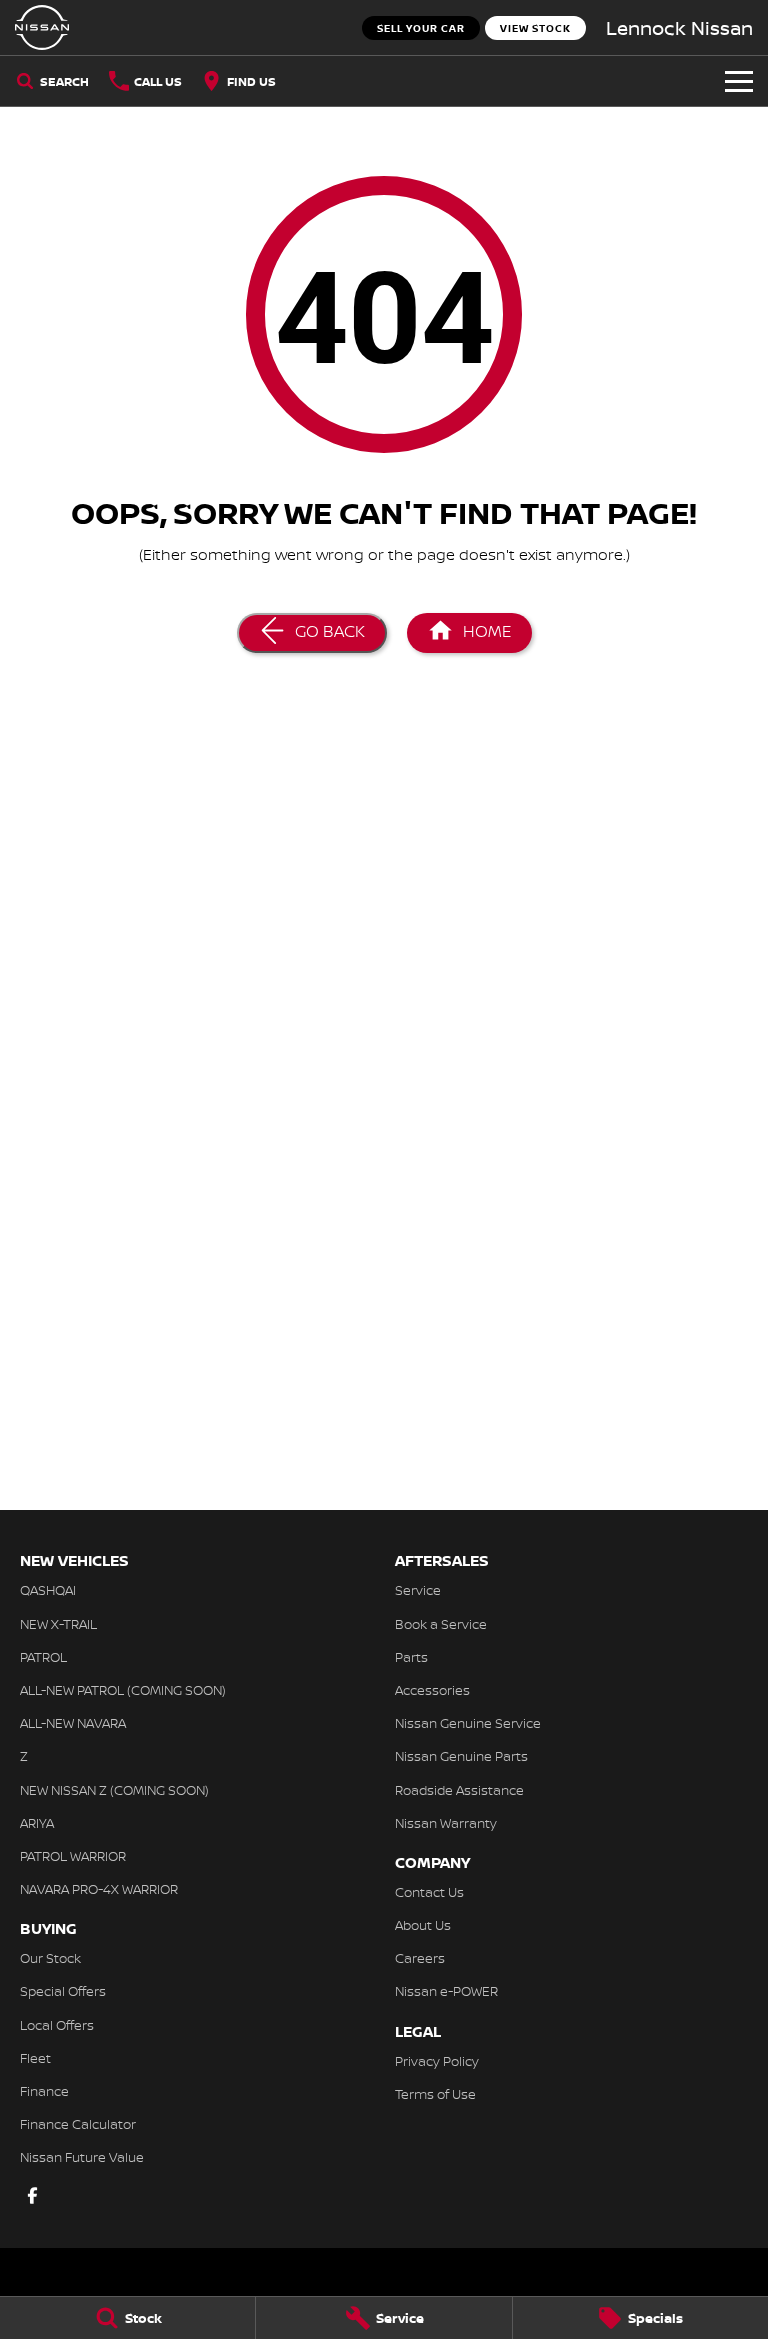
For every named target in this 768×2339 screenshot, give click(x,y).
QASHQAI (48, 1590)
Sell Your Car (421, 28)
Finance (44, 2091)
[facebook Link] (32, 2195)
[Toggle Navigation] (739, 81)
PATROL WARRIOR (73, 1856)
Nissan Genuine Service (468, 1723)
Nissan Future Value (82, 2157)
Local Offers (57, 2025)
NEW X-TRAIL (58, 1624)
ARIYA (37, 1823)
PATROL (43, 1657)
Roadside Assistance (459, 1790)
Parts (411, 1657)
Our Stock (50, 1958)
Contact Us (429, 1892)
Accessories (432, 1690)
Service (418, 1590)
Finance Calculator (78, 2124)
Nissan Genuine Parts (461, 1756)
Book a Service (441, 1624)
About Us (423, 1925)
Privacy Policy (437, 2061)
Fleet (35, 2058)
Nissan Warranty (446, 1823)
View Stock (535, 28)
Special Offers (63, 1991)
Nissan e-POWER (446, 1991)
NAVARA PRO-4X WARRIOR (99, 1889)
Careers (420, 1958)
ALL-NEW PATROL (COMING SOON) (123, 1690)
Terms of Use (435, 2094)
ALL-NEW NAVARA (73, 1723)
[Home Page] (42, 27)
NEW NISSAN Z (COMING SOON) (114, 1790)
